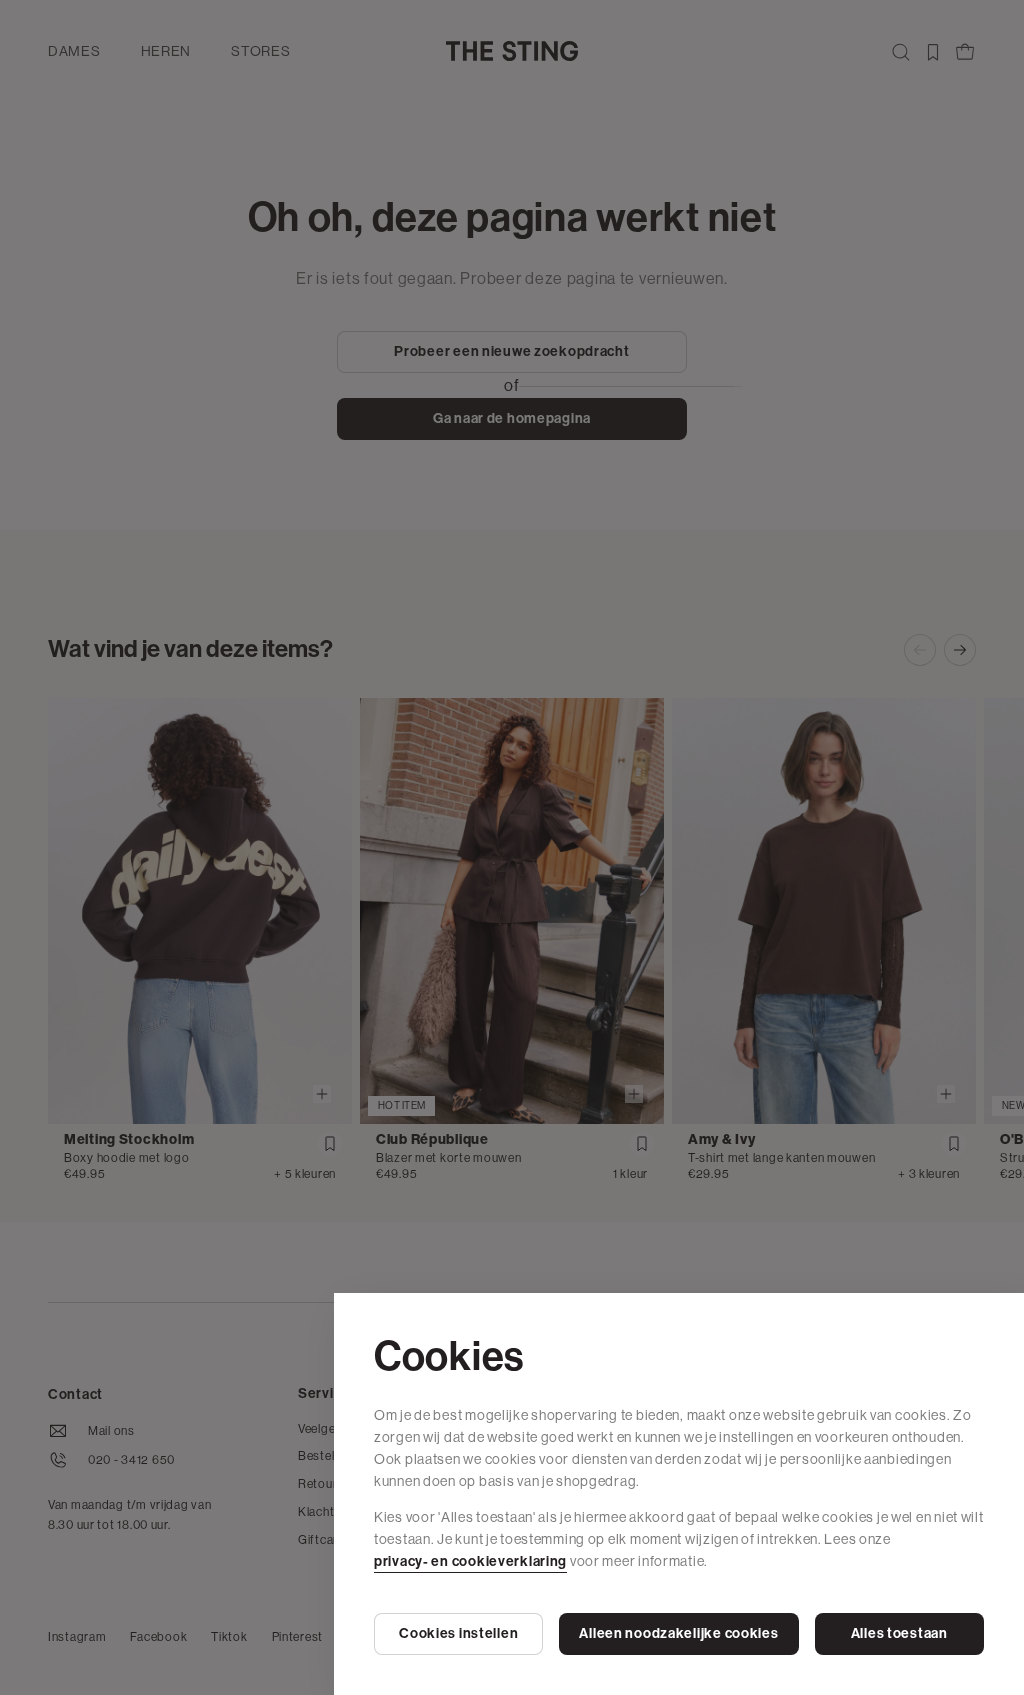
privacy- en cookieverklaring (470, 1561)
